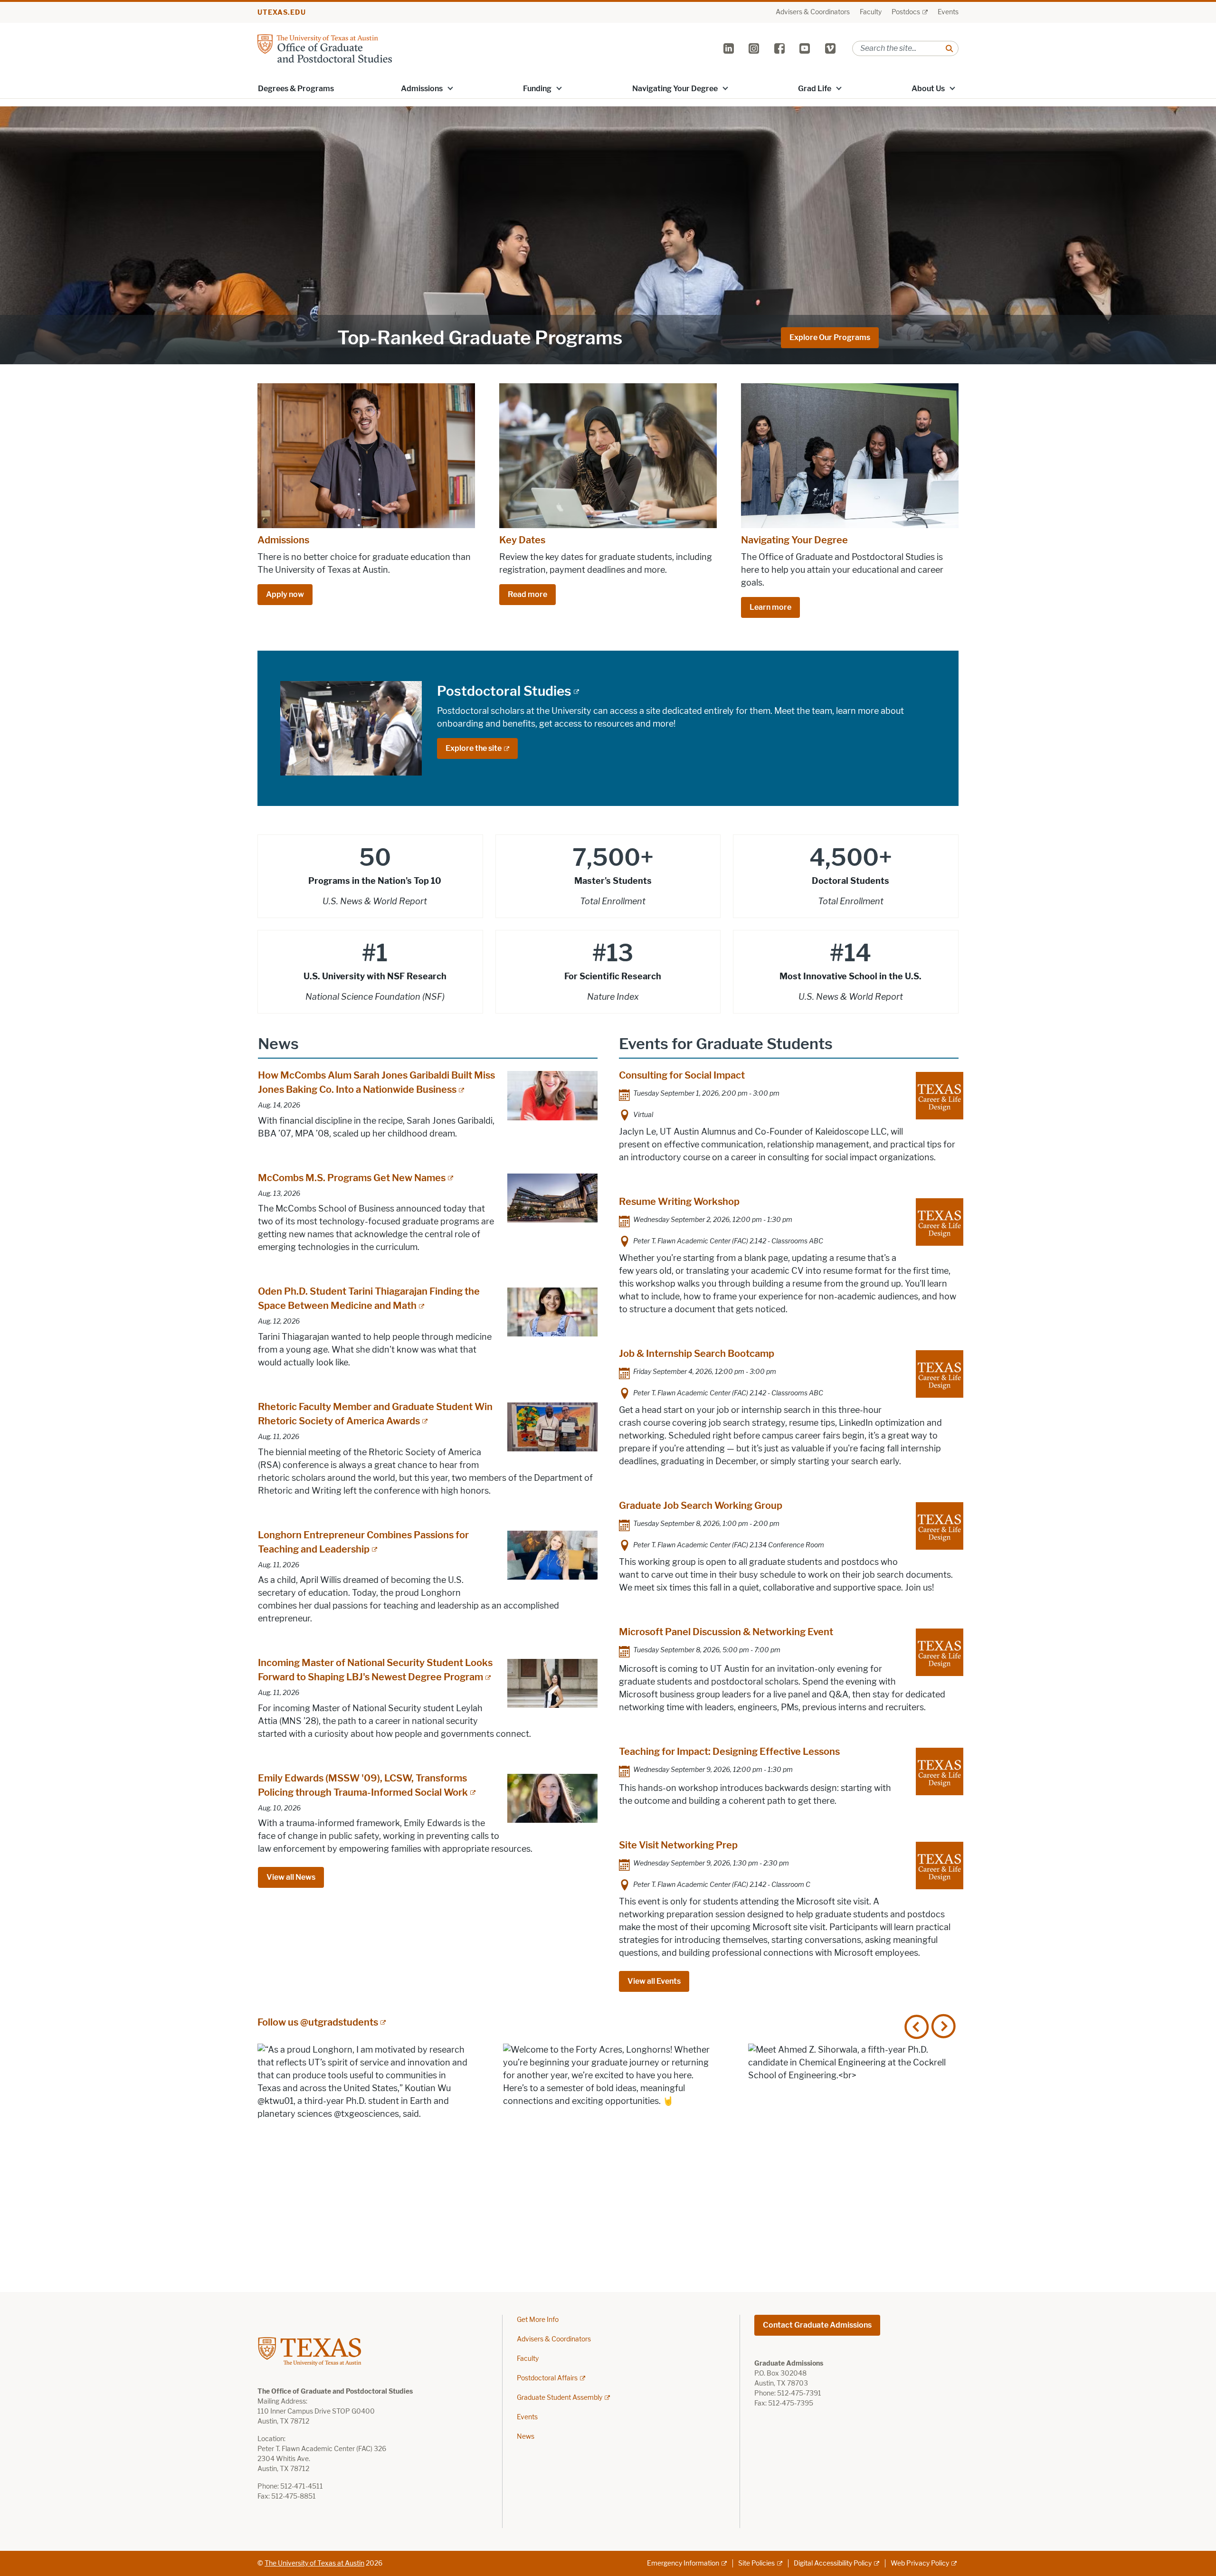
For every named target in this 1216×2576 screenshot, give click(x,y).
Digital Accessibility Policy (833, 2563)
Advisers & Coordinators (813, 12)
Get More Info (538, 2320)
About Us (928, 89)
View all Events (654, 1981)
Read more (527, 594)
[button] (450, 88)
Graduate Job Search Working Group (701, 1506)
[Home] (325, 48)
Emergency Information (683, 2563)
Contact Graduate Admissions (817, 2325)
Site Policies (756, 2563)
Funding (537, 89)
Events (948, 12)
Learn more (770, 607)
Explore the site (474, 748)
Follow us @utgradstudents (318, 2022)
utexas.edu (282, 13)
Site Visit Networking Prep (678, 1845)
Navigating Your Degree (675, 89)
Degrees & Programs (296, 89)
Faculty (871, 12)
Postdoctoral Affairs (547, 2378)
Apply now (285, 594)
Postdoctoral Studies (504, 691)
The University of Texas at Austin (314, 2563)
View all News (291, 1877)
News (526, 2437)
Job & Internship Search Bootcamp (697, 1354)
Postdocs (906, 12)
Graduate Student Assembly (560, 2398)
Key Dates (522, 540)
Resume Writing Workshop (679, 1202)
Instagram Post (363, 2149)
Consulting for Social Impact (682, 1075)
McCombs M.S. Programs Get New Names (352, 1178)
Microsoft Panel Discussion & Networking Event (726, 1632)
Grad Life (815, 89)
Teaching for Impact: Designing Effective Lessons (729, 1752)
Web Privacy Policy (920, 2563)
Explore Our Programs (830, 337)
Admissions (422, 89)
